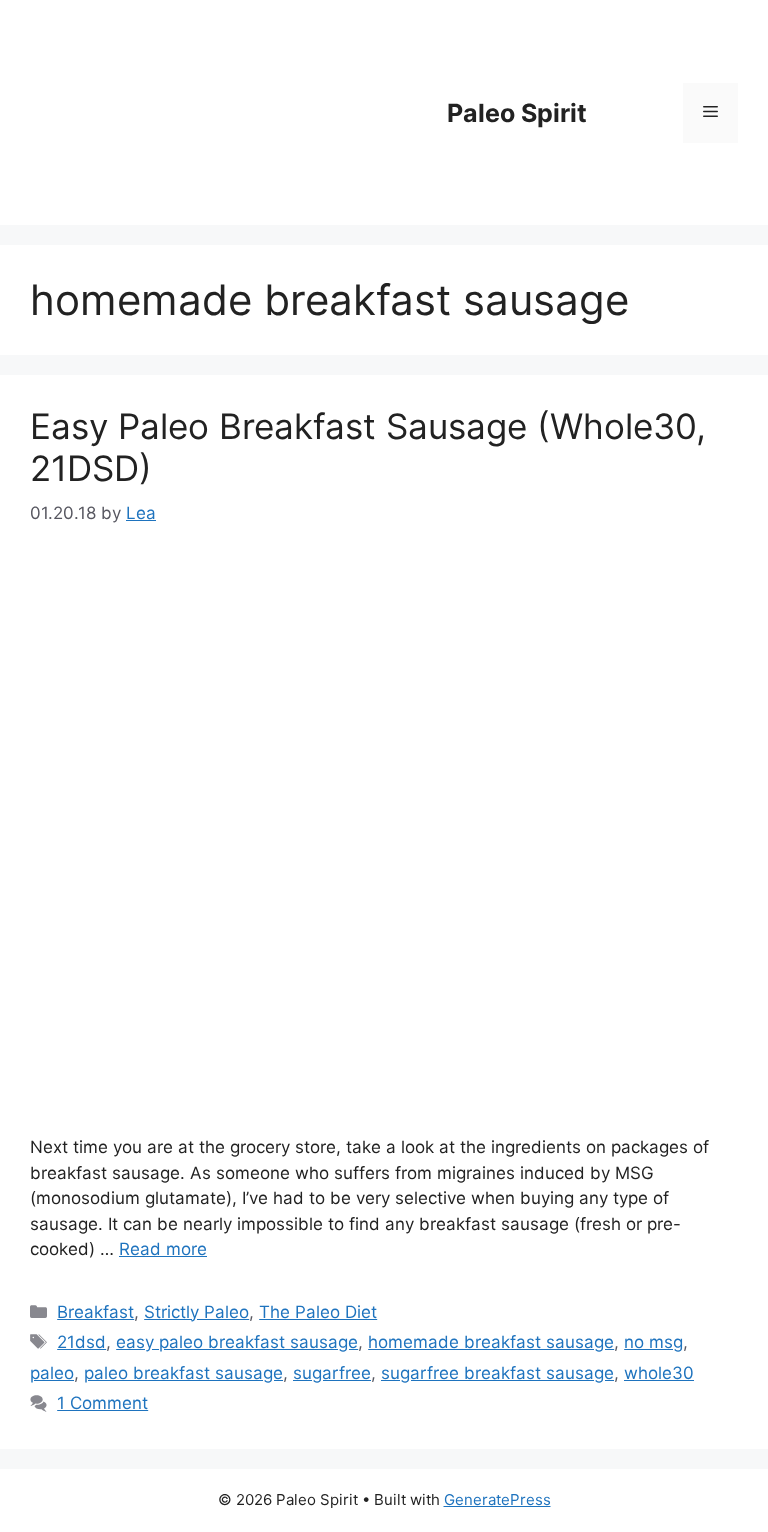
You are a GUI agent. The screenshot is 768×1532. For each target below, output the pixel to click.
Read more (163, 1249)
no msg (653, 1342)
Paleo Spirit (517, 113)
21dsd (81, 1342)
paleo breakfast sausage (183, 1373)
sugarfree (332, 1373)
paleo (52, 1373)
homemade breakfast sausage (491, 1342)
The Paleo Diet (318, 1312)
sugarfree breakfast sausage (497, 1373)
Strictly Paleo (196, 1312)
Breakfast (95, 1312)
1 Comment (102, 1403)
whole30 (659, 1373)
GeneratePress (497, 1499)
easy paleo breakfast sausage (237, 1342)
